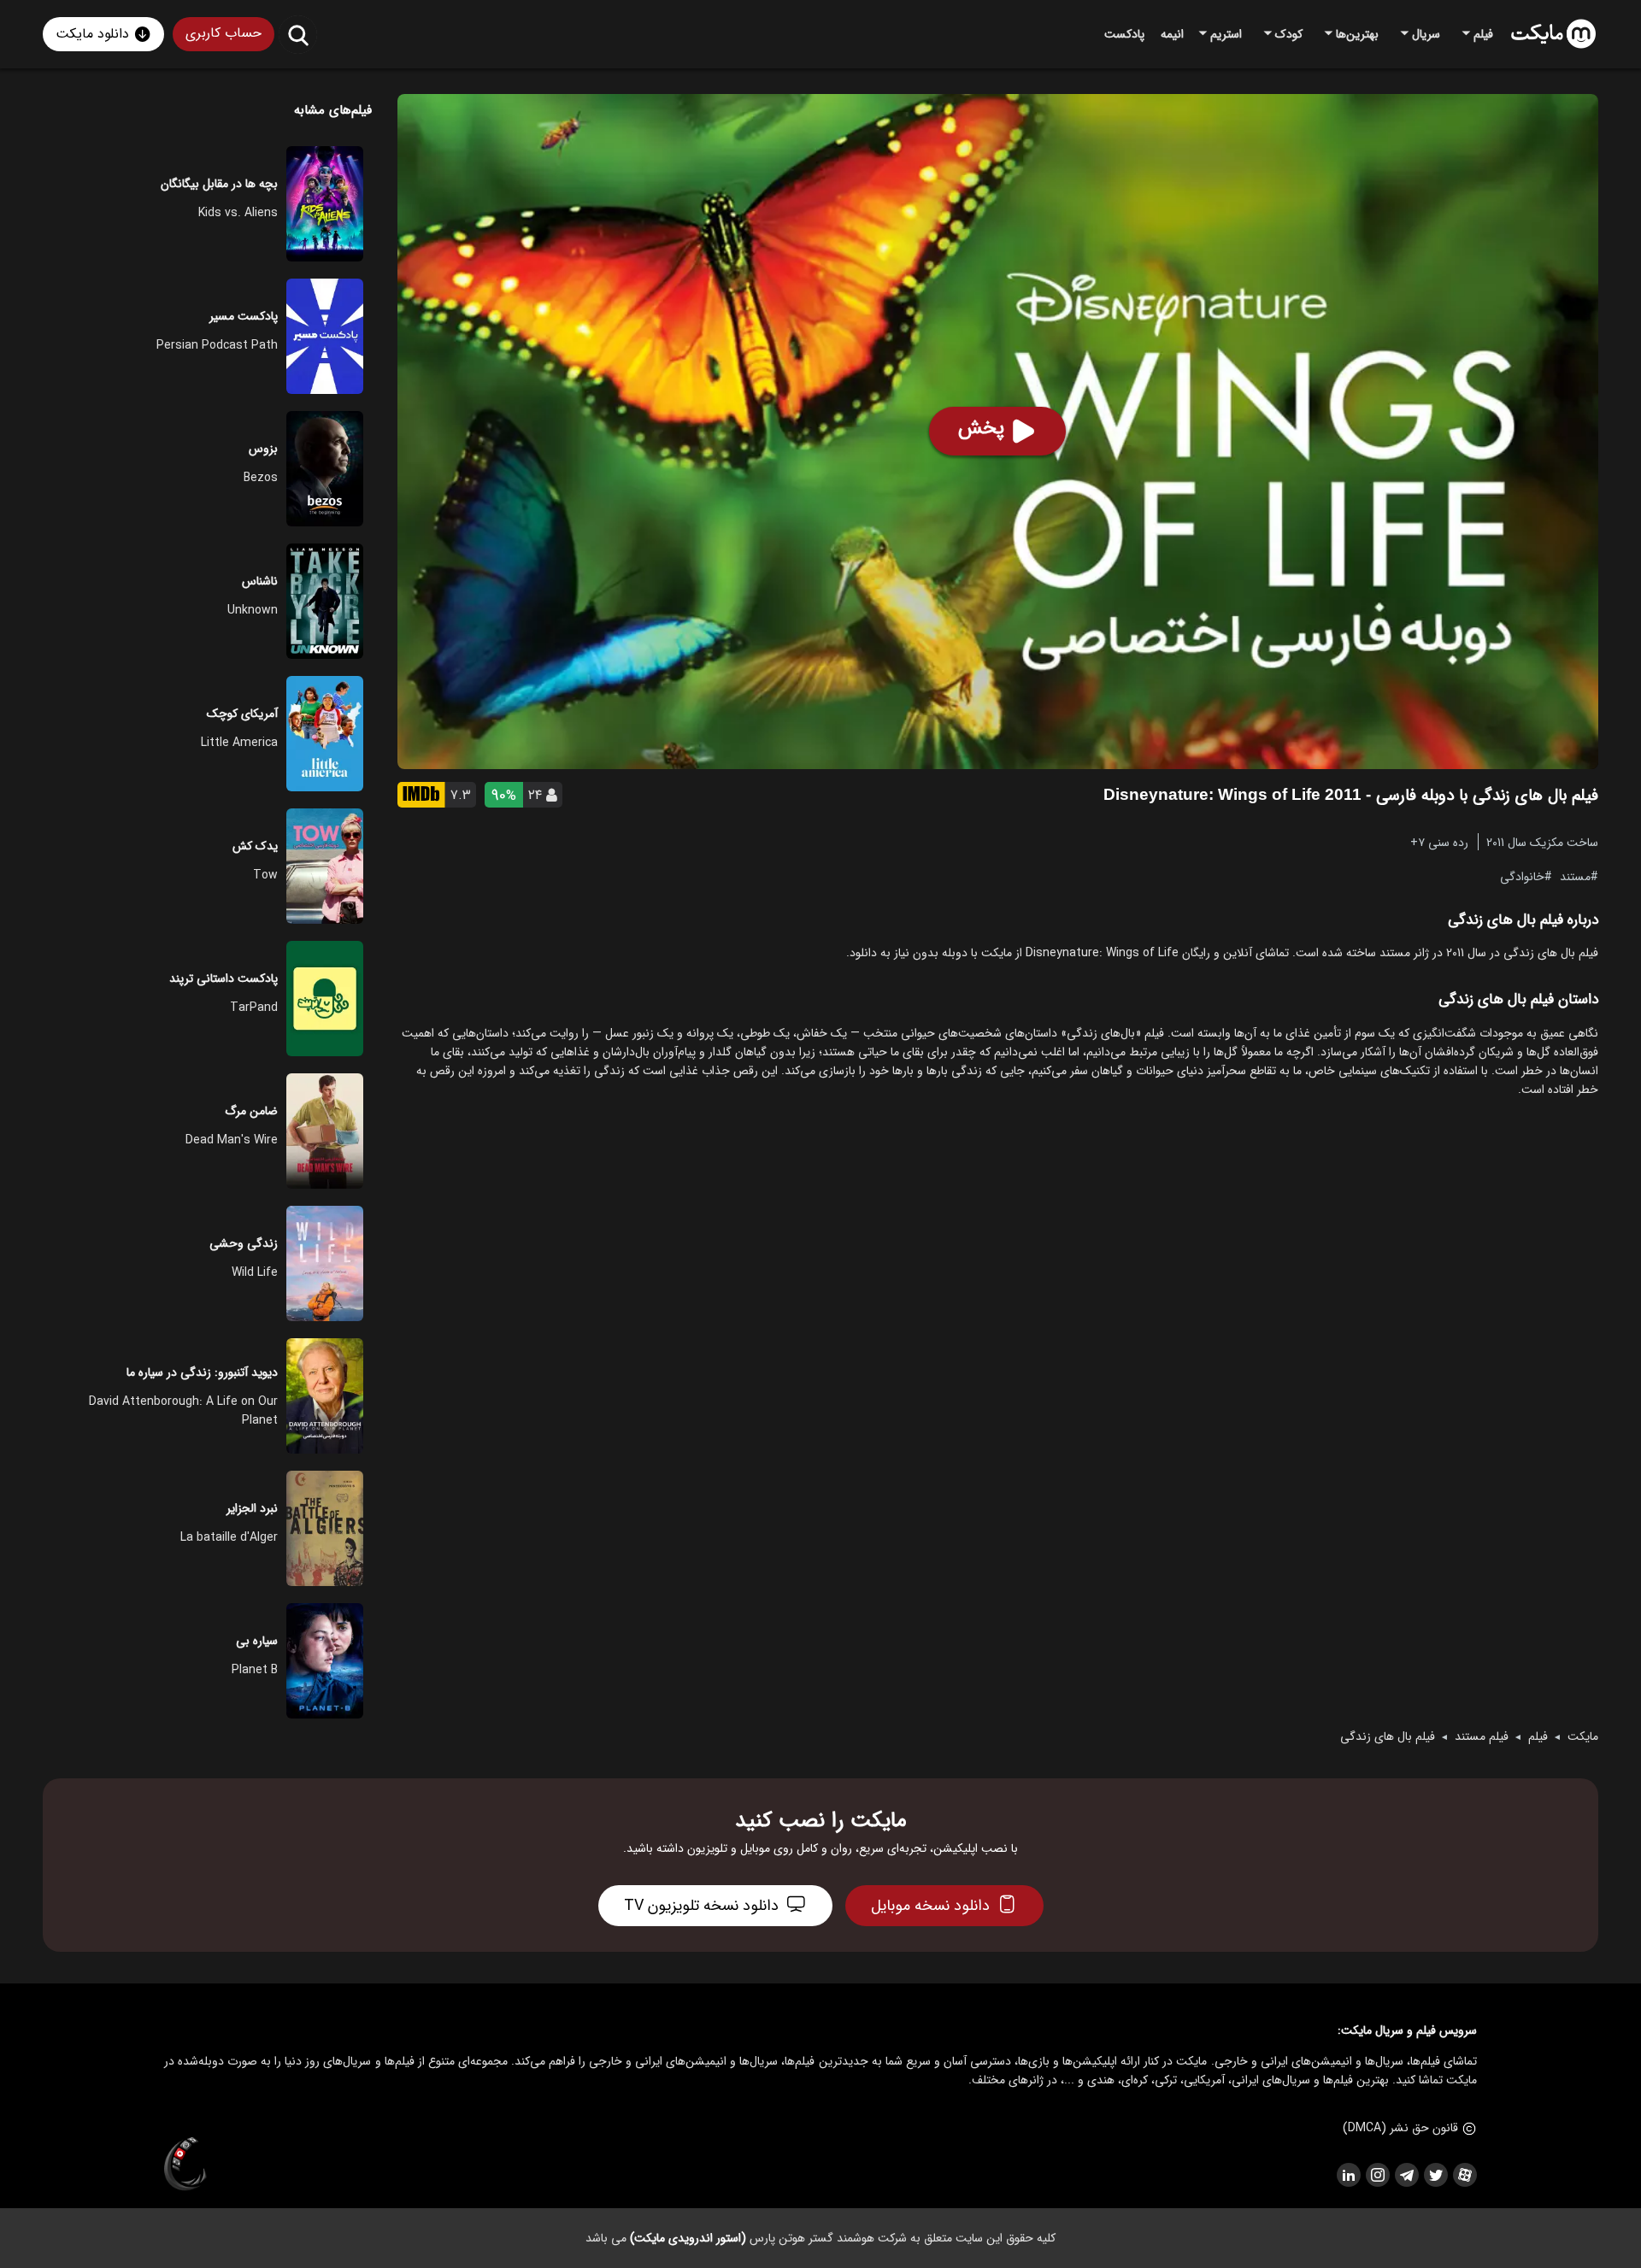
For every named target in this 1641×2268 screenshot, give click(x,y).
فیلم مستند (1482, 1736)
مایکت (1583, 1736)
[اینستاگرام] (1377, 2175)
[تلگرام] (1406, 2175)
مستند (1575, 876)
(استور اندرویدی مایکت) (688, 2238)
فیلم (1538, 1736)
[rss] (1348, 2175)
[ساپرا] (185, 2165)
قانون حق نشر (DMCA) (1400, 2128)
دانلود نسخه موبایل (930, 1906)
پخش (981, 428)
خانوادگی (1522, 876)
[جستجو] (298, 35)
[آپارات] (1464, 2175)
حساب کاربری (224, 33)
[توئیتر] (1435, 2175)
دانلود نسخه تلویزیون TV (701, 1906)
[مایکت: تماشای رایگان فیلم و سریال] (1553, 34)
